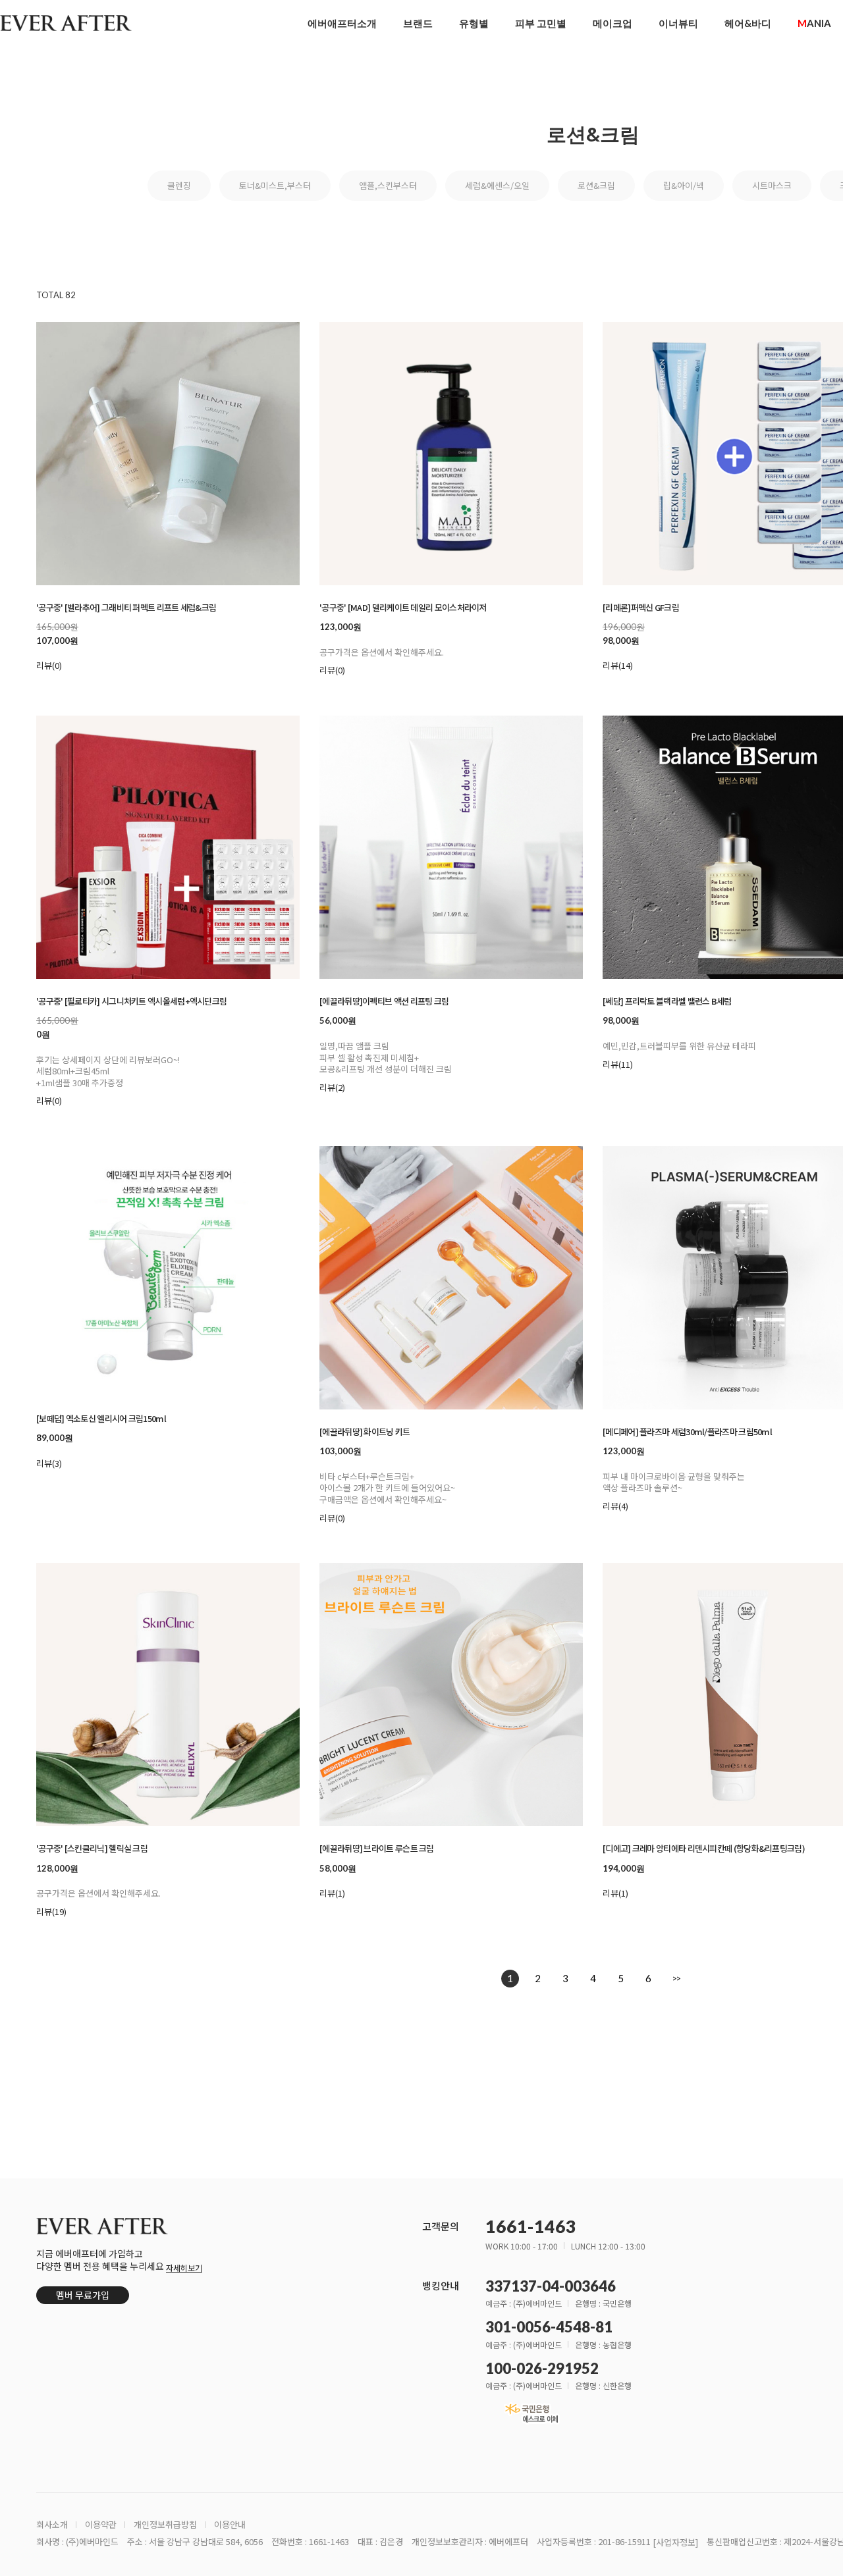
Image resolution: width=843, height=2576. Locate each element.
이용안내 (230, 2525)
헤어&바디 (748, 23)
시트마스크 (772, 185)
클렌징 (179, 185)
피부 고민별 (541, 23)
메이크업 (612, 23)
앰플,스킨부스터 (388, 185)
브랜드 (418, 23)
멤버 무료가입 (83, 2295)
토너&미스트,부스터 (275, 185)
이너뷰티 (678, 23)
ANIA (814, 23)
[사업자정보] (675, 2543)
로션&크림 (596, 185)
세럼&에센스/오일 (497, 185)
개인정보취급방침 (165, 2525)
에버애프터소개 (342, 23)
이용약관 (101, 2525)
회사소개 (52, 2525)
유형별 (474, 23)
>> (676, 1978)
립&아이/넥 (684, 185)
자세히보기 (184, 2268)
